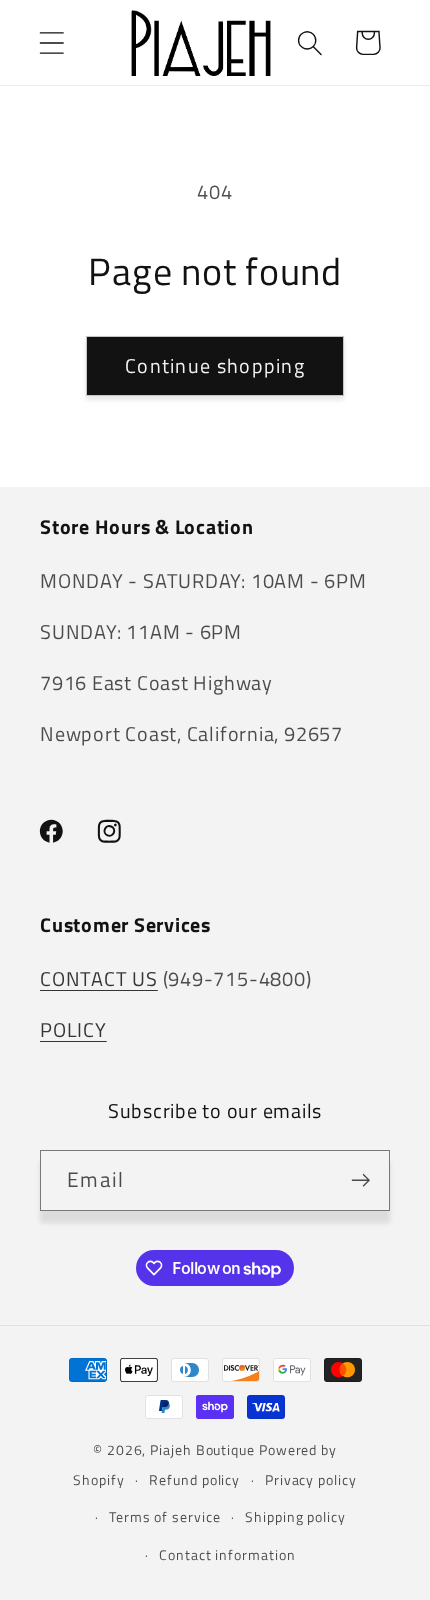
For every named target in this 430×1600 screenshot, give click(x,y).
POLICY (73, 1030)
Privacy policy (311, 1480)
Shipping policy (295, 1517)
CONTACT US (99, 979)
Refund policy (194, 1480)
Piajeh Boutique (202, 1450)
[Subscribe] (360, 1180)
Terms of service (165, 1517)
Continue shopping (215, 366)
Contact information (227, 1555)
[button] (51, 42)
